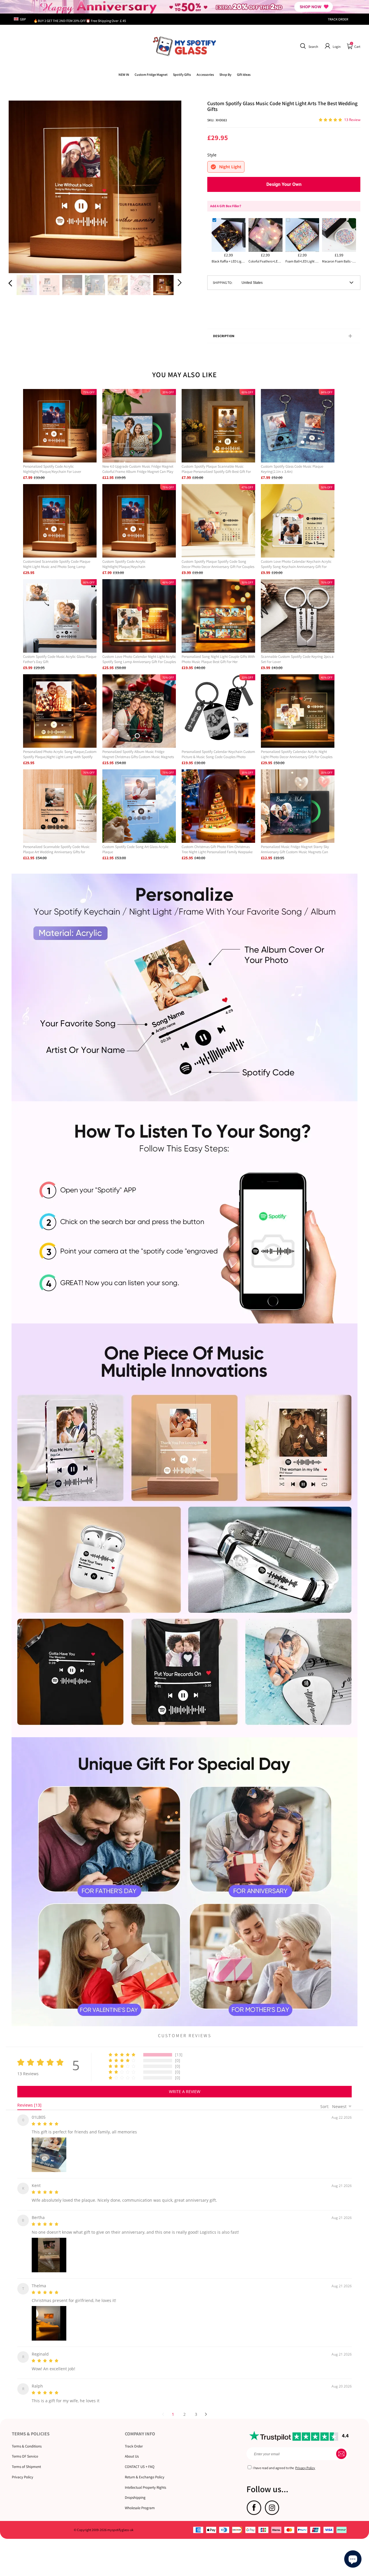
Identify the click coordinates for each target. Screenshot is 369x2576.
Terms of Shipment (26, 2460)
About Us (132, 2449)
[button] (308, 46)
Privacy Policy (22, 2470)
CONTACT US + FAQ (140, 2460)
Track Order (134, 2439)
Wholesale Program (140, 2501)
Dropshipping (135, 2491)
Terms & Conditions (27, 2439)
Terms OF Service (25, 2449)
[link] (151, 74)
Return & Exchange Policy (145, 2470)
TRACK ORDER (338, 19)
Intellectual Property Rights (145, 2480)
